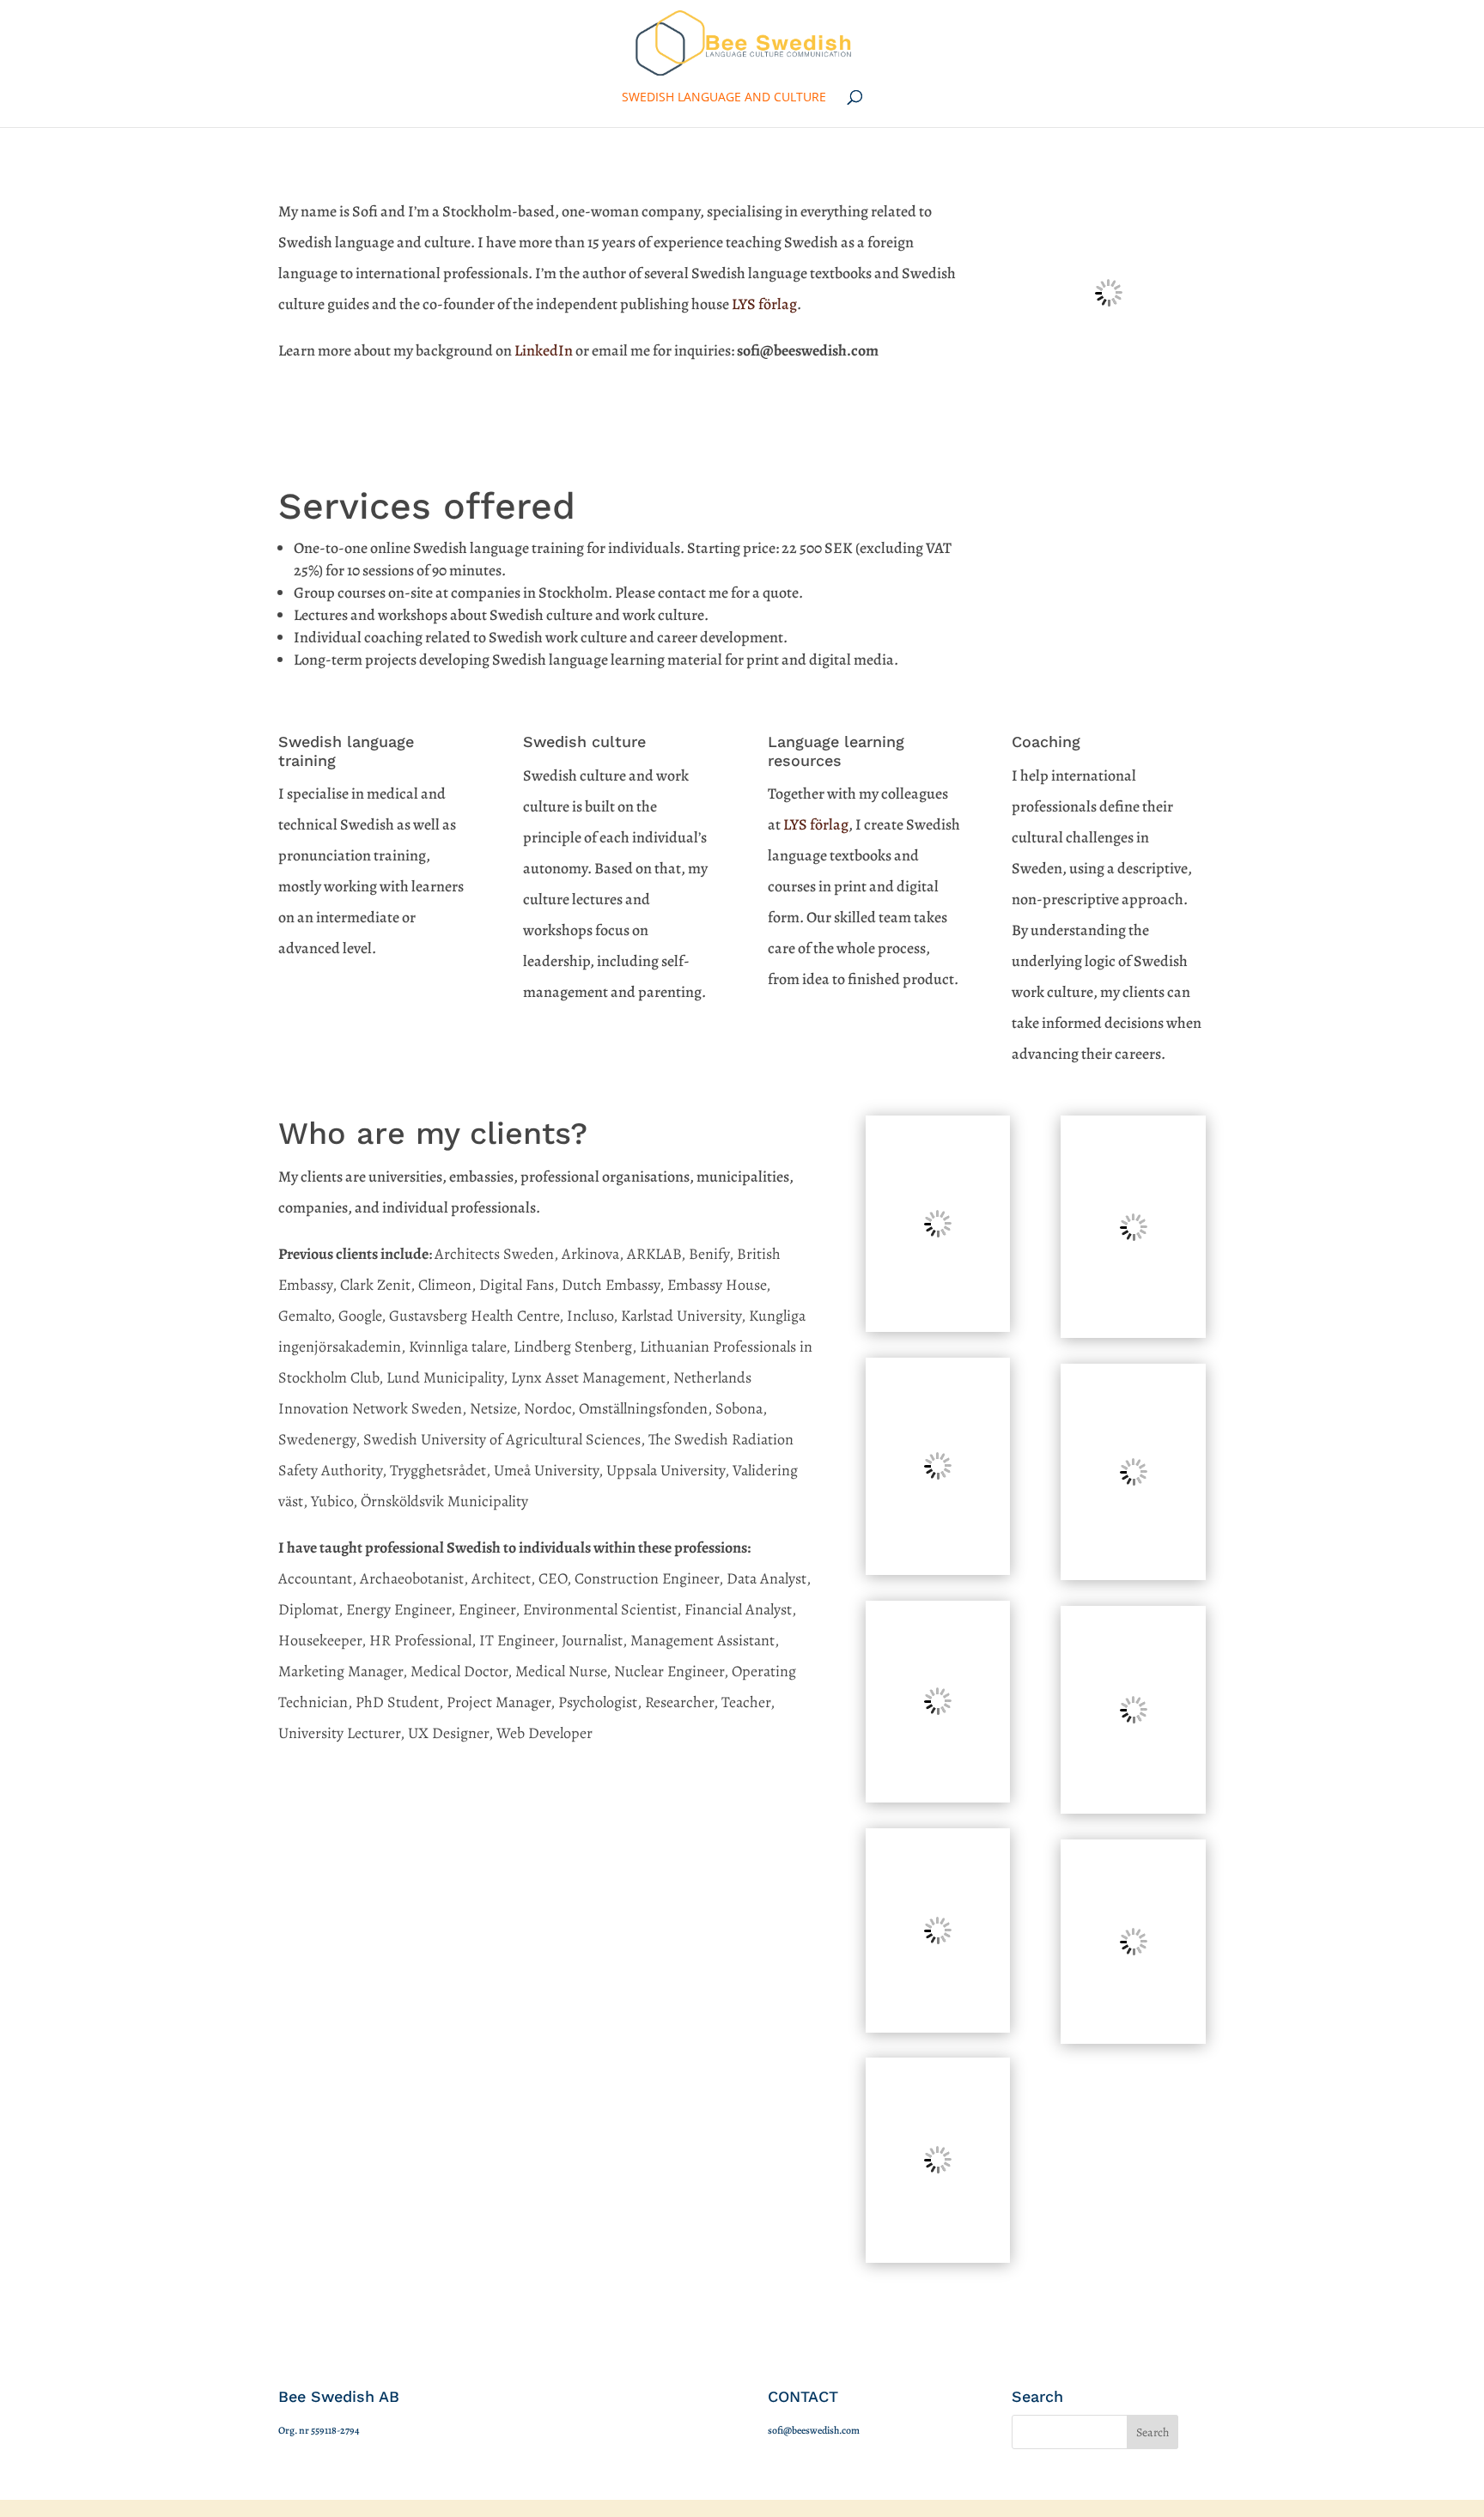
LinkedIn (544, 350)
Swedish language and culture (724, 98)
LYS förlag (764, 304)
